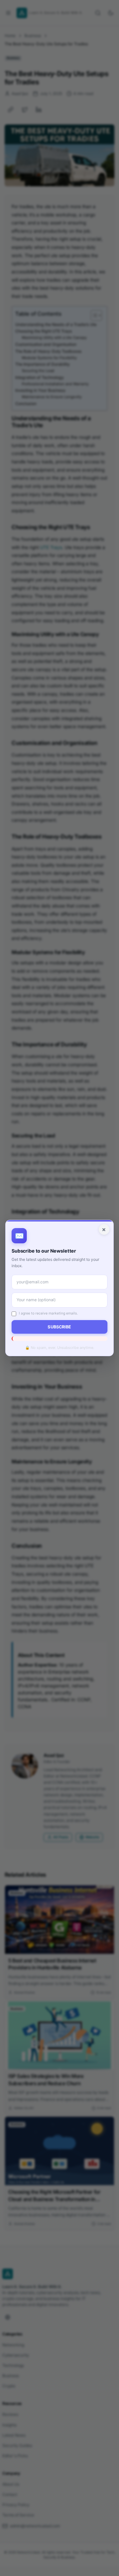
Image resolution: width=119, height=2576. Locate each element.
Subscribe (59, 1327)
